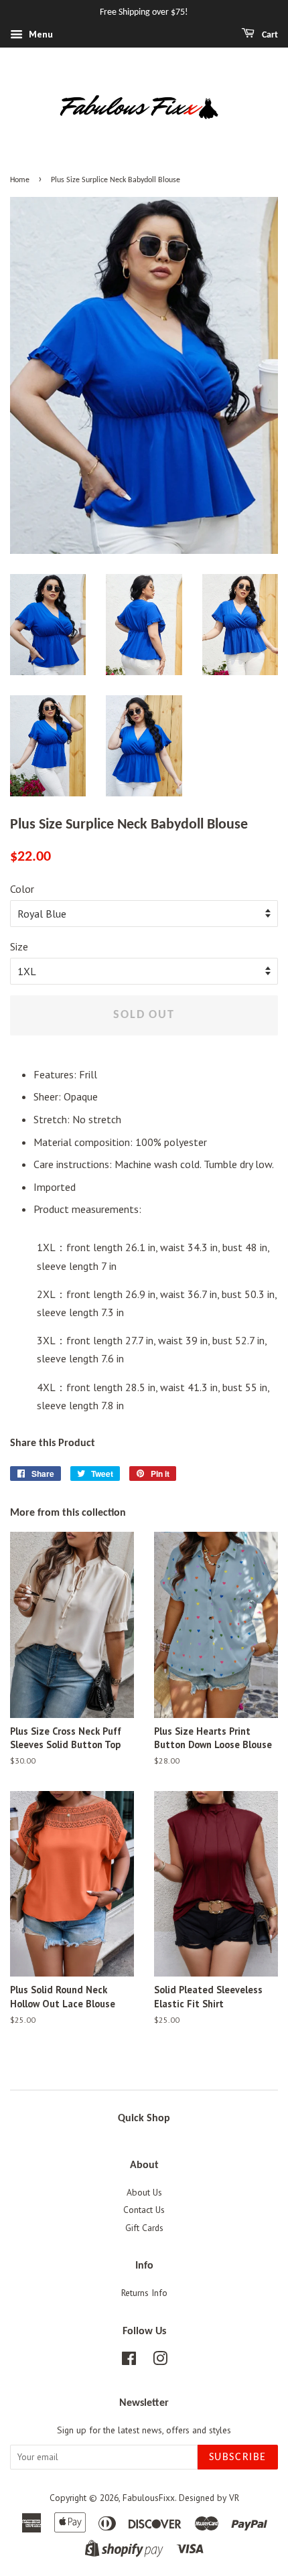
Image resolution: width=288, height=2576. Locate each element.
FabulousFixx (149, 2498)
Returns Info (144, 2293)
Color (22, 889)
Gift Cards (144, 2228)
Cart (269, 35)
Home (20, 180)
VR (234, 2498)
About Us (144, 2192)
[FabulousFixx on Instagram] (160, 2361)
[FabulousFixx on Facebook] (129, 2361)
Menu (40, 34)
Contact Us (144, 2210)
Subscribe (238, 2457)
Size (19, 946)
